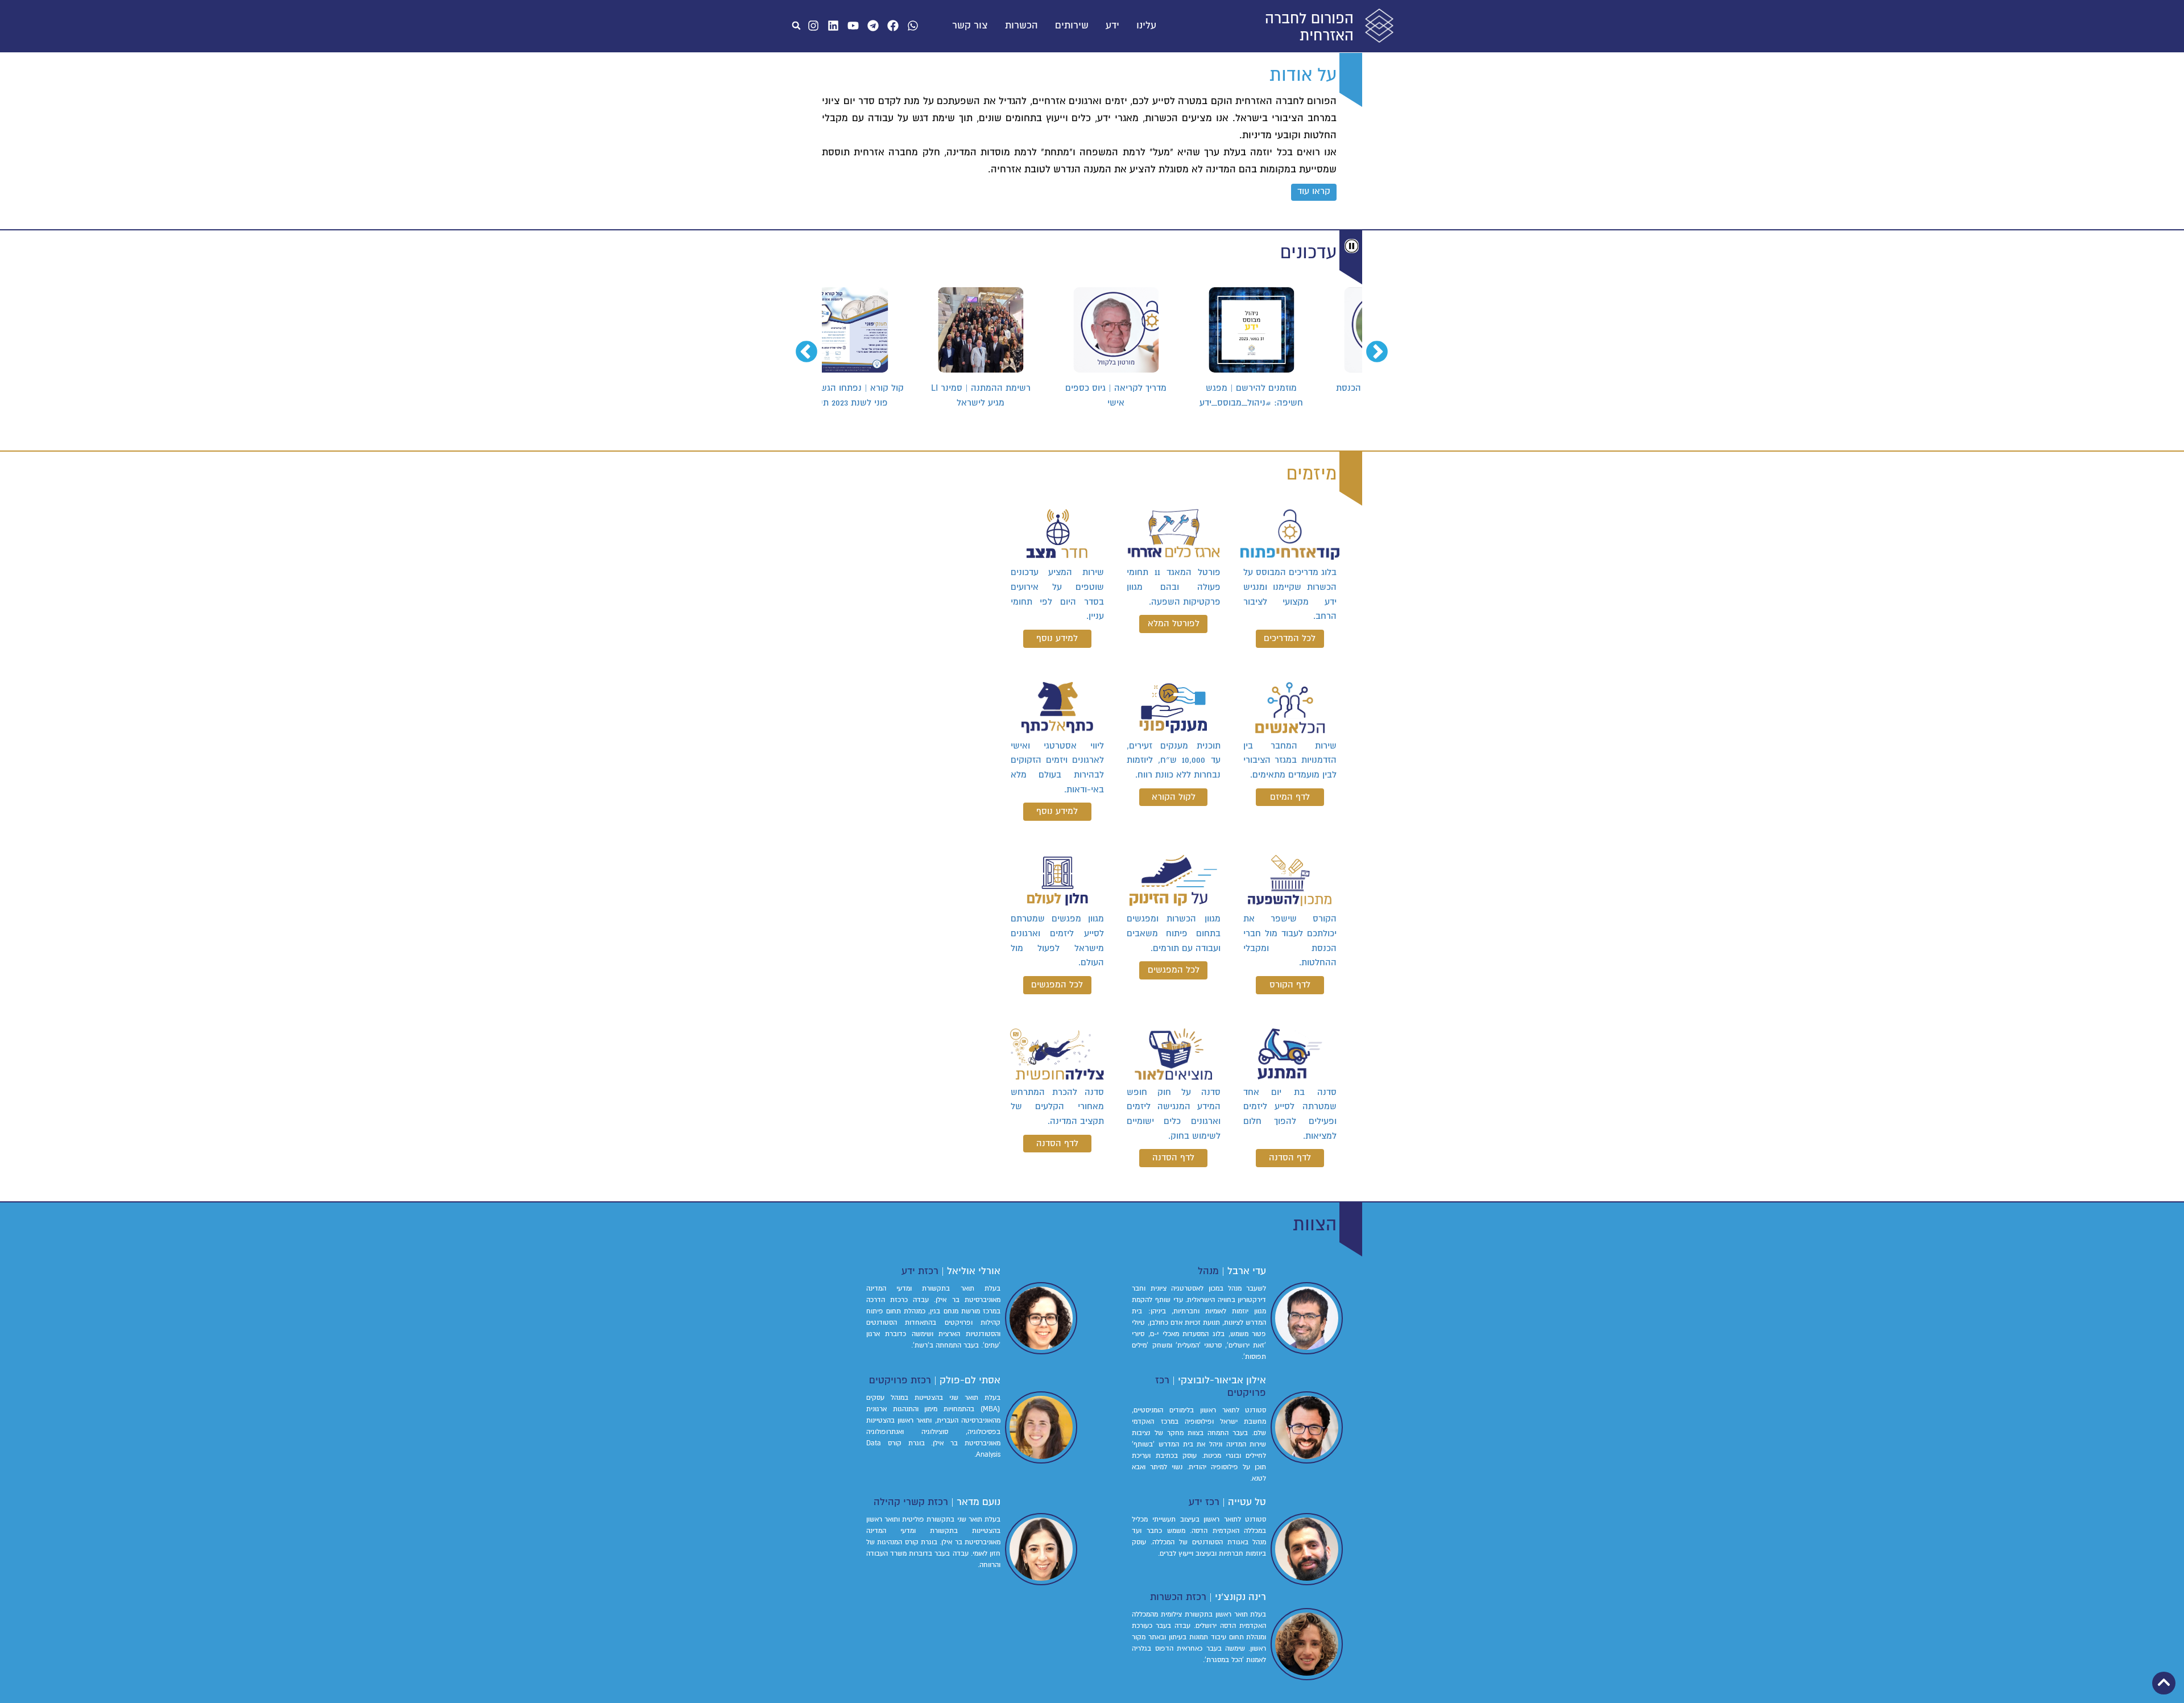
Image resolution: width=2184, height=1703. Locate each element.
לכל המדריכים (1290, 638)
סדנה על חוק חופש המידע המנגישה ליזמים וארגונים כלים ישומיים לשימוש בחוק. (1173, 1114)
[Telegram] (873, 26)
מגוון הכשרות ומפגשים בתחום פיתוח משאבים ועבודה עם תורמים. (1173, 933)
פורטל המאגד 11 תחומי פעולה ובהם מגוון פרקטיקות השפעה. (1173, 587)
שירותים (1072, 26)
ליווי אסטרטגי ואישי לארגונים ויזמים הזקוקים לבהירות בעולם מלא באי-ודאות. (1057, 768)
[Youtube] (853, 26)
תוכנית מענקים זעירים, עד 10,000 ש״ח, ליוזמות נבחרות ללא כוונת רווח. (1173, 760)
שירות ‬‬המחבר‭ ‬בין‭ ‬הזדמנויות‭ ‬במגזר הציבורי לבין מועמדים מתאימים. (1290, 760)
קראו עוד (1314, 191)
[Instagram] (813, 26)
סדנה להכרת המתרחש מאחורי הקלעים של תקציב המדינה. (1057, 1107)
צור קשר (970, 26)
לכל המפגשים (1174, 970)
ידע (1112, 26)
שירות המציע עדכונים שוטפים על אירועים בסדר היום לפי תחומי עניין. (1057, 594)
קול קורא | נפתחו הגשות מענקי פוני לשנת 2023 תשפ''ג (889, 395)
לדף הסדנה (1290, 1158)
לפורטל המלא (1174, 623)
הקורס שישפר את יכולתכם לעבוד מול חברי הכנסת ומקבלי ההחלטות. (1290, 941)
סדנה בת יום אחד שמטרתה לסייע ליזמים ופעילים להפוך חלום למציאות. (1290, 1114)
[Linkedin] (833, 26)
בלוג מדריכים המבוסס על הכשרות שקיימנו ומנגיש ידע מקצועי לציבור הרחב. (1290, 594)
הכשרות (1021, 26)
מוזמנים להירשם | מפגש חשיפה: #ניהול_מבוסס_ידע (1294, 395)
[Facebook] (893, 26)
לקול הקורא (1174, 797)
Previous (1384, 346)
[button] (796, 26)
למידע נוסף (1057, 638)
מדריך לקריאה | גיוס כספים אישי (1159, 395)
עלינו (1146, 26)
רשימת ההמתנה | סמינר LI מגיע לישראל (1024, 395)
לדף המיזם (1290, 797)
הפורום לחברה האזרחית (1309, 27)
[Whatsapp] (913, 26)
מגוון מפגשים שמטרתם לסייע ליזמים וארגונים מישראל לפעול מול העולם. (1057, 941)
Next (813, 346)
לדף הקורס (1290, 985)
